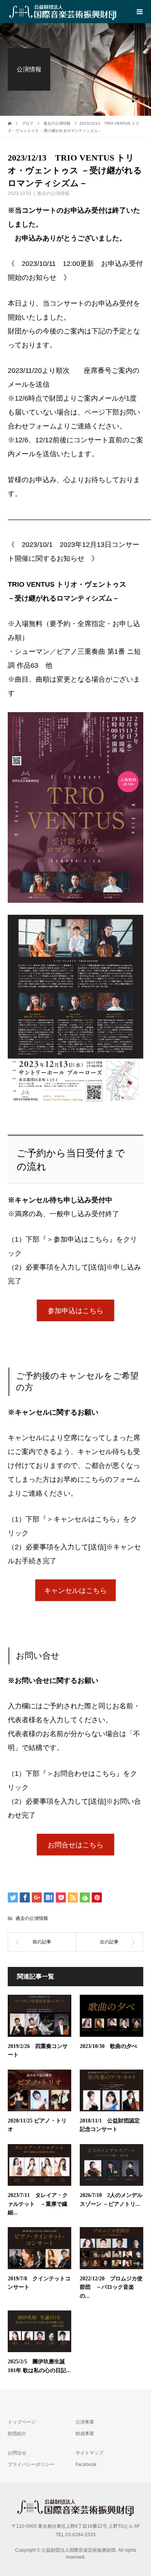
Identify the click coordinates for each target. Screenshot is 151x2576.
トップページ (22, 2422)
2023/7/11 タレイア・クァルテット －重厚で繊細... (38, 2204)
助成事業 (85, 2434)
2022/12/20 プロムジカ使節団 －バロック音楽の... (111, 2287)
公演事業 (85, 2422)
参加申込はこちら (75, 1311)
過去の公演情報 (53, 193)
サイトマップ (89, 2453)
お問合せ (17, 2453)
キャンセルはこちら (75, 1591)
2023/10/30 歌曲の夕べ (108, 2046)
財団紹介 (17, 2434)
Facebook (86, 2464)
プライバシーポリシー (31, 2464)
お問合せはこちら (75, 1845)
